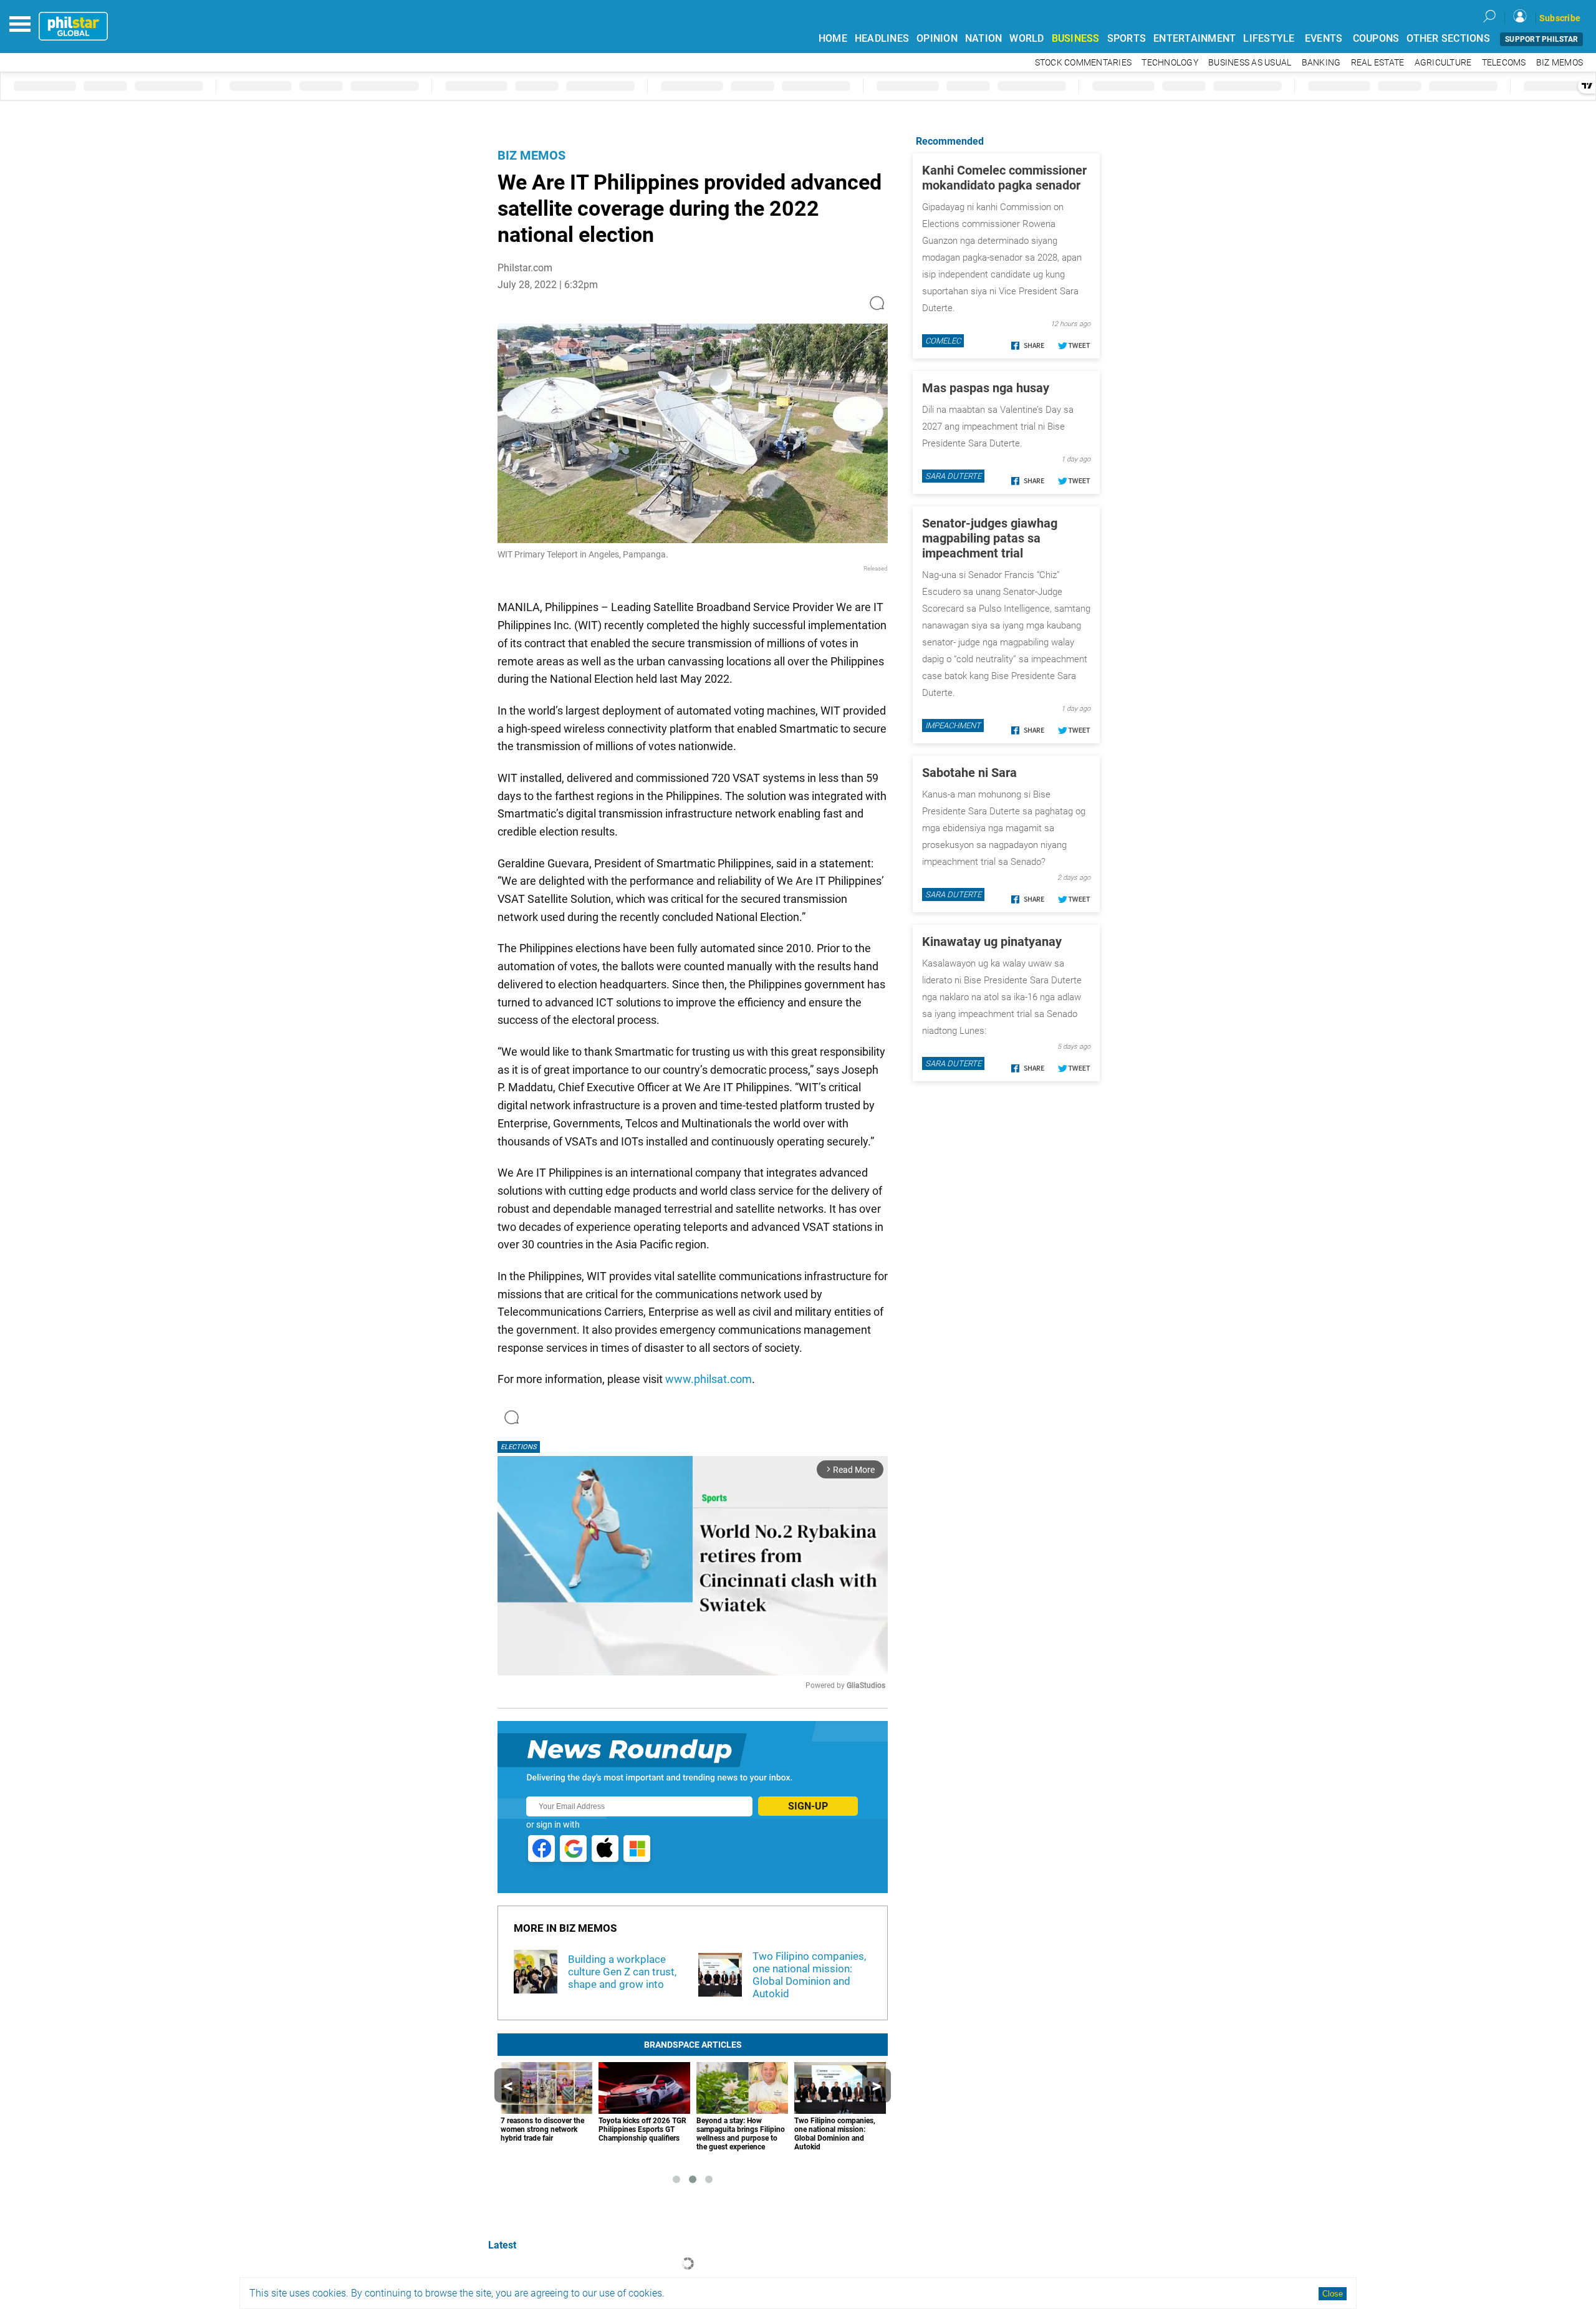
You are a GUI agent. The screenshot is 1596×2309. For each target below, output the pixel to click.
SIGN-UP (808, 1806)
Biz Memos (531, 155)
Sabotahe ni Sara (969, 773)
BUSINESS (1076, 38)
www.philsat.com (709, 1379)
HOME (833, 38)
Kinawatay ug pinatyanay (992, 942)
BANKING (1321, 63)
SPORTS (1127, 38)
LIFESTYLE (1269, 38)
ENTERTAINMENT (1195, 38)
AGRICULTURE (1443, 63)
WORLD (1026, 38)
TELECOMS (1504, 63)
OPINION (937, 38)
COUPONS (1376, 38)
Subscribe (1560, 18)
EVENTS (1324, 38)
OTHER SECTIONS (1448, 38)
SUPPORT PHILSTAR (1541, 39)
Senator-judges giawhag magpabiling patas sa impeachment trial (990, 538)
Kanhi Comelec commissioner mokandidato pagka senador (1004, 178)
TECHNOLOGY (1170, 63)
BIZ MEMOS (1560, 63)
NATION (984, 38)
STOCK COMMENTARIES (1084, 63)
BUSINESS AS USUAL (1250, 63)
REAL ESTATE (1378, 63)
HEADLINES (882, 38)
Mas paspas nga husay (986, 388)
